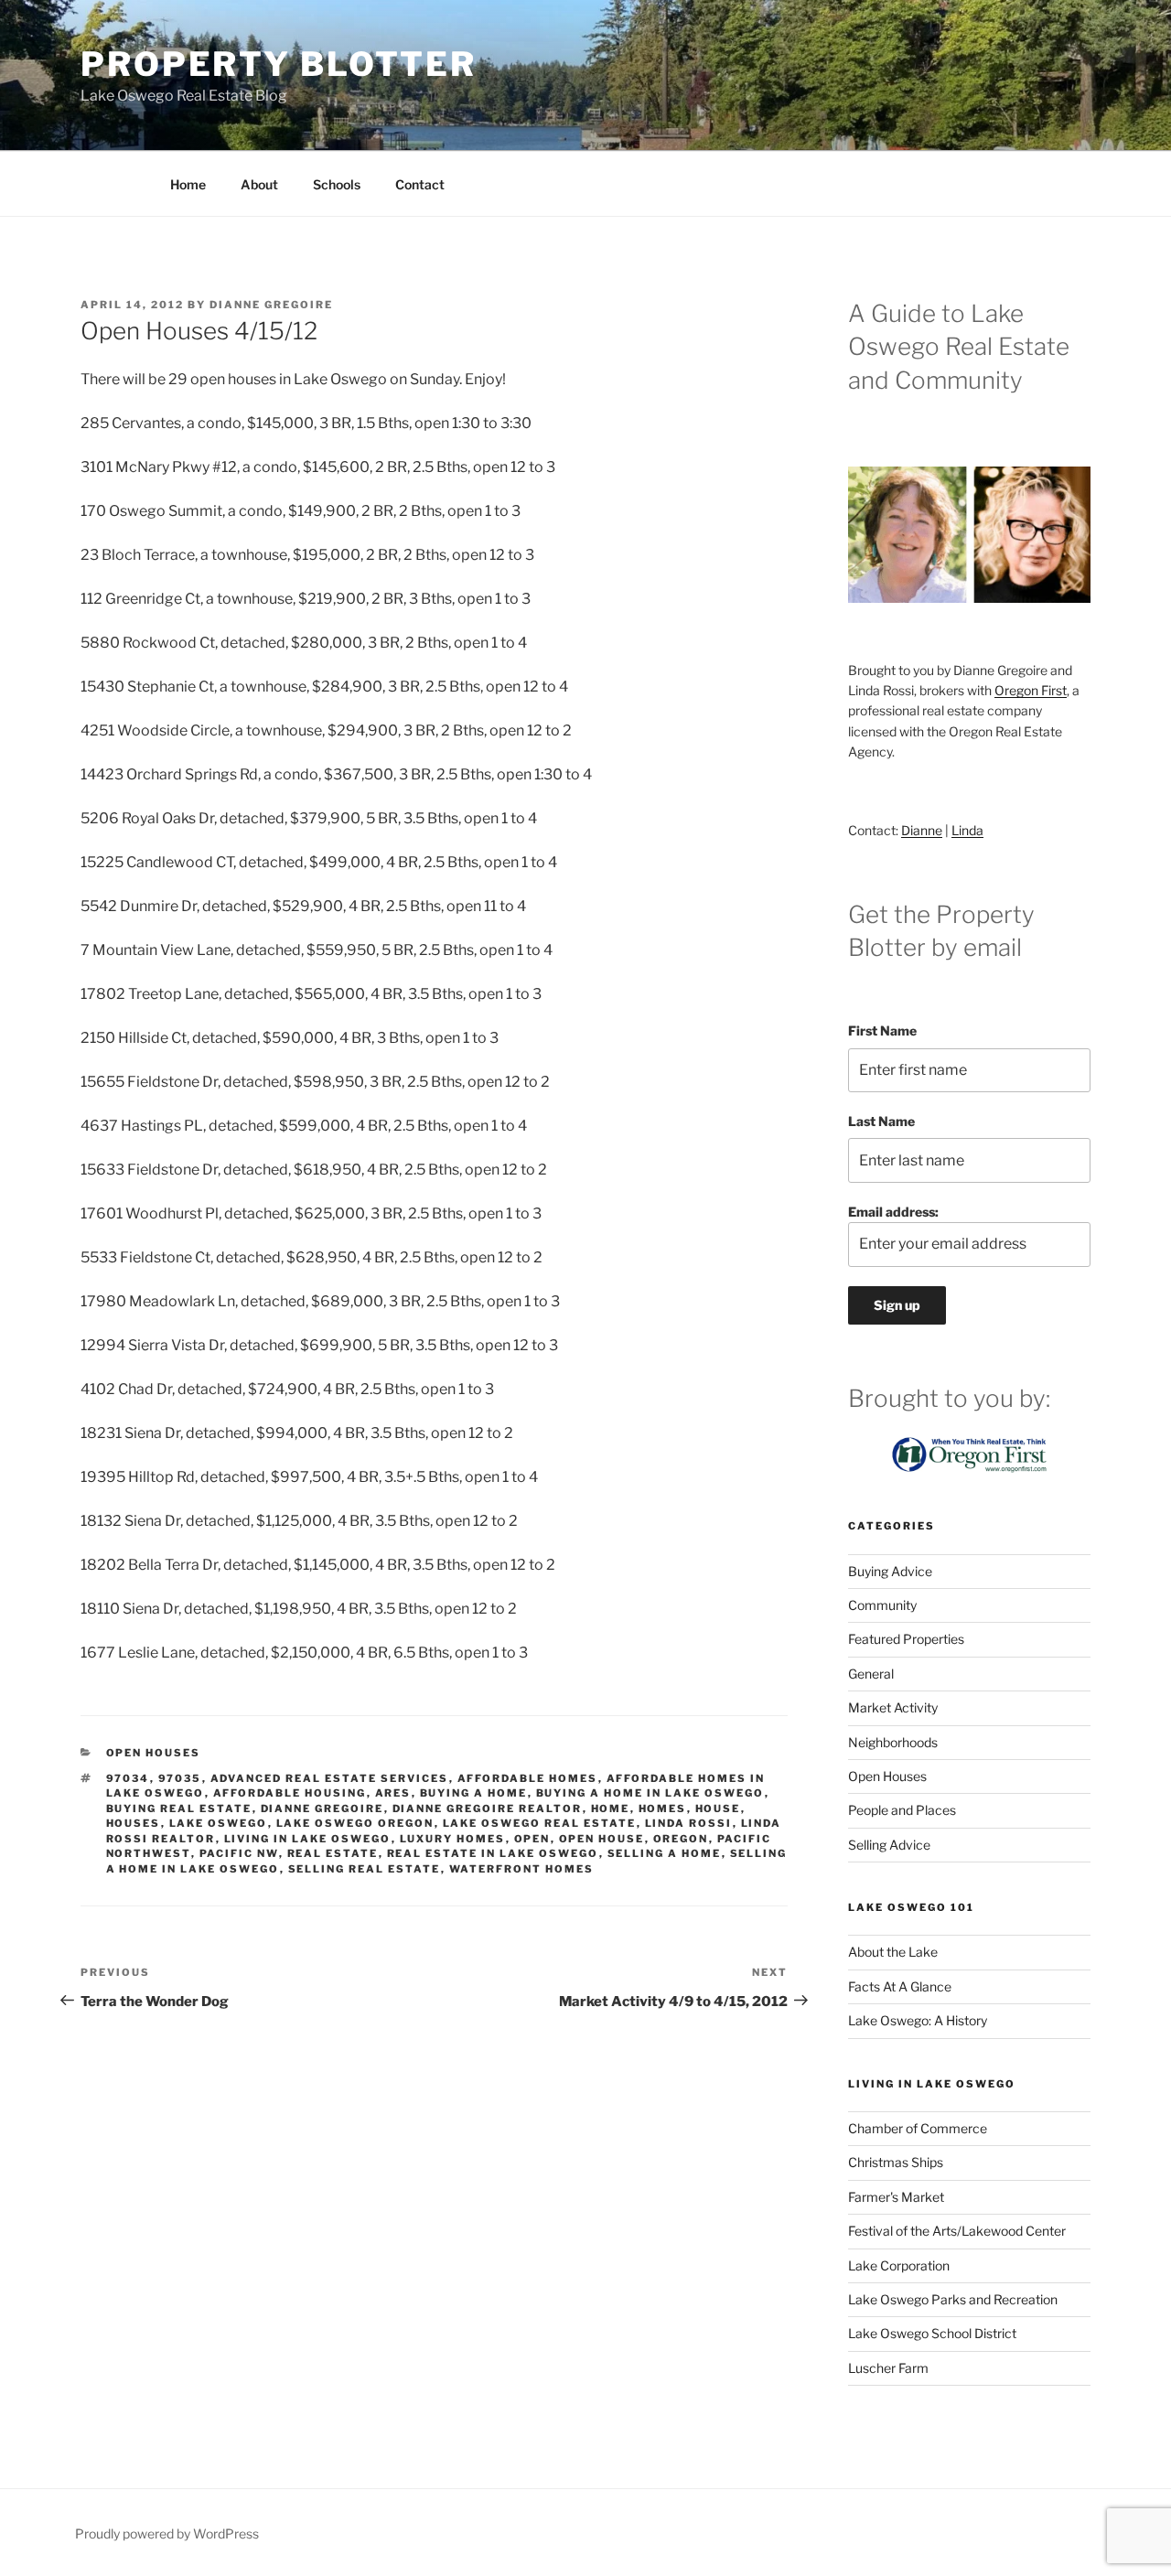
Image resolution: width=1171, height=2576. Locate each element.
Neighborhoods (893, 1742)
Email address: (893, 1212)
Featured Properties (906, 1639)
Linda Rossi (689, 1823)
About (259, 184)
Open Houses (154, 1753)
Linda (967, 830)
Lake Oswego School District (932, 2333)
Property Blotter (279, 64)
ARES (393, 1793)
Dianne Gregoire (271, 305)
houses (134, 1823)
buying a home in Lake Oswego (650, 1793)
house (718, 1809)
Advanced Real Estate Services (330, 1778)
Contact (420, 184)
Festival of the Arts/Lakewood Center (957, 2231)
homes (663, 1809)
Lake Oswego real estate (540, 1823)
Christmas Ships (896, 2162)
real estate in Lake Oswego (493, 1853)
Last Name (881, 1121)
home (611, 1809)
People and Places (902, 1810)
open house (602, 1839)
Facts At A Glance (900, 1986)
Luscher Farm (888, 2368)
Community (882, 1605)
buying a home (474, 1793)
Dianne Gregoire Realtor (488, 1809)
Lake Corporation (899, 2265)
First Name (882, 1030)
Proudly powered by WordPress (167, 2533)
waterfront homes (522, 1869)
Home (188, 184)
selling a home (665, 1853)
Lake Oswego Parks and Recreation (953, 2299)
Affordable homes (528, 1778)
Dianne (922, 830)
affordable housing (290, 1793)
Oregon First (1031, 690)
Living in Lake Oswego (308, 1839)
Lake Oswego (219, 1823)
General (871, 1674)
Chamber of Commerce (918, 2128)
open (532, 1839)
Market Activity (893, 1707)
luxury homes (453, 1839)
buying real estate (179, 1809)
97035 (180, 1778)
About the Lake (893, 1952)
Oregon (681, 1839)
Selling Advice (889, 1845)
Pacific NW (239, 1853)
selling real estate (365, 1869)
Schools (337, 184)
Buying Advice (890, 1571)
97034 (128, 1778)
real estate (333, 1853)
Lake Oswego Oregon (355, 1823)
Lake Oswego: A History (918, 2020)
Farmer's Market (896, 2197)
